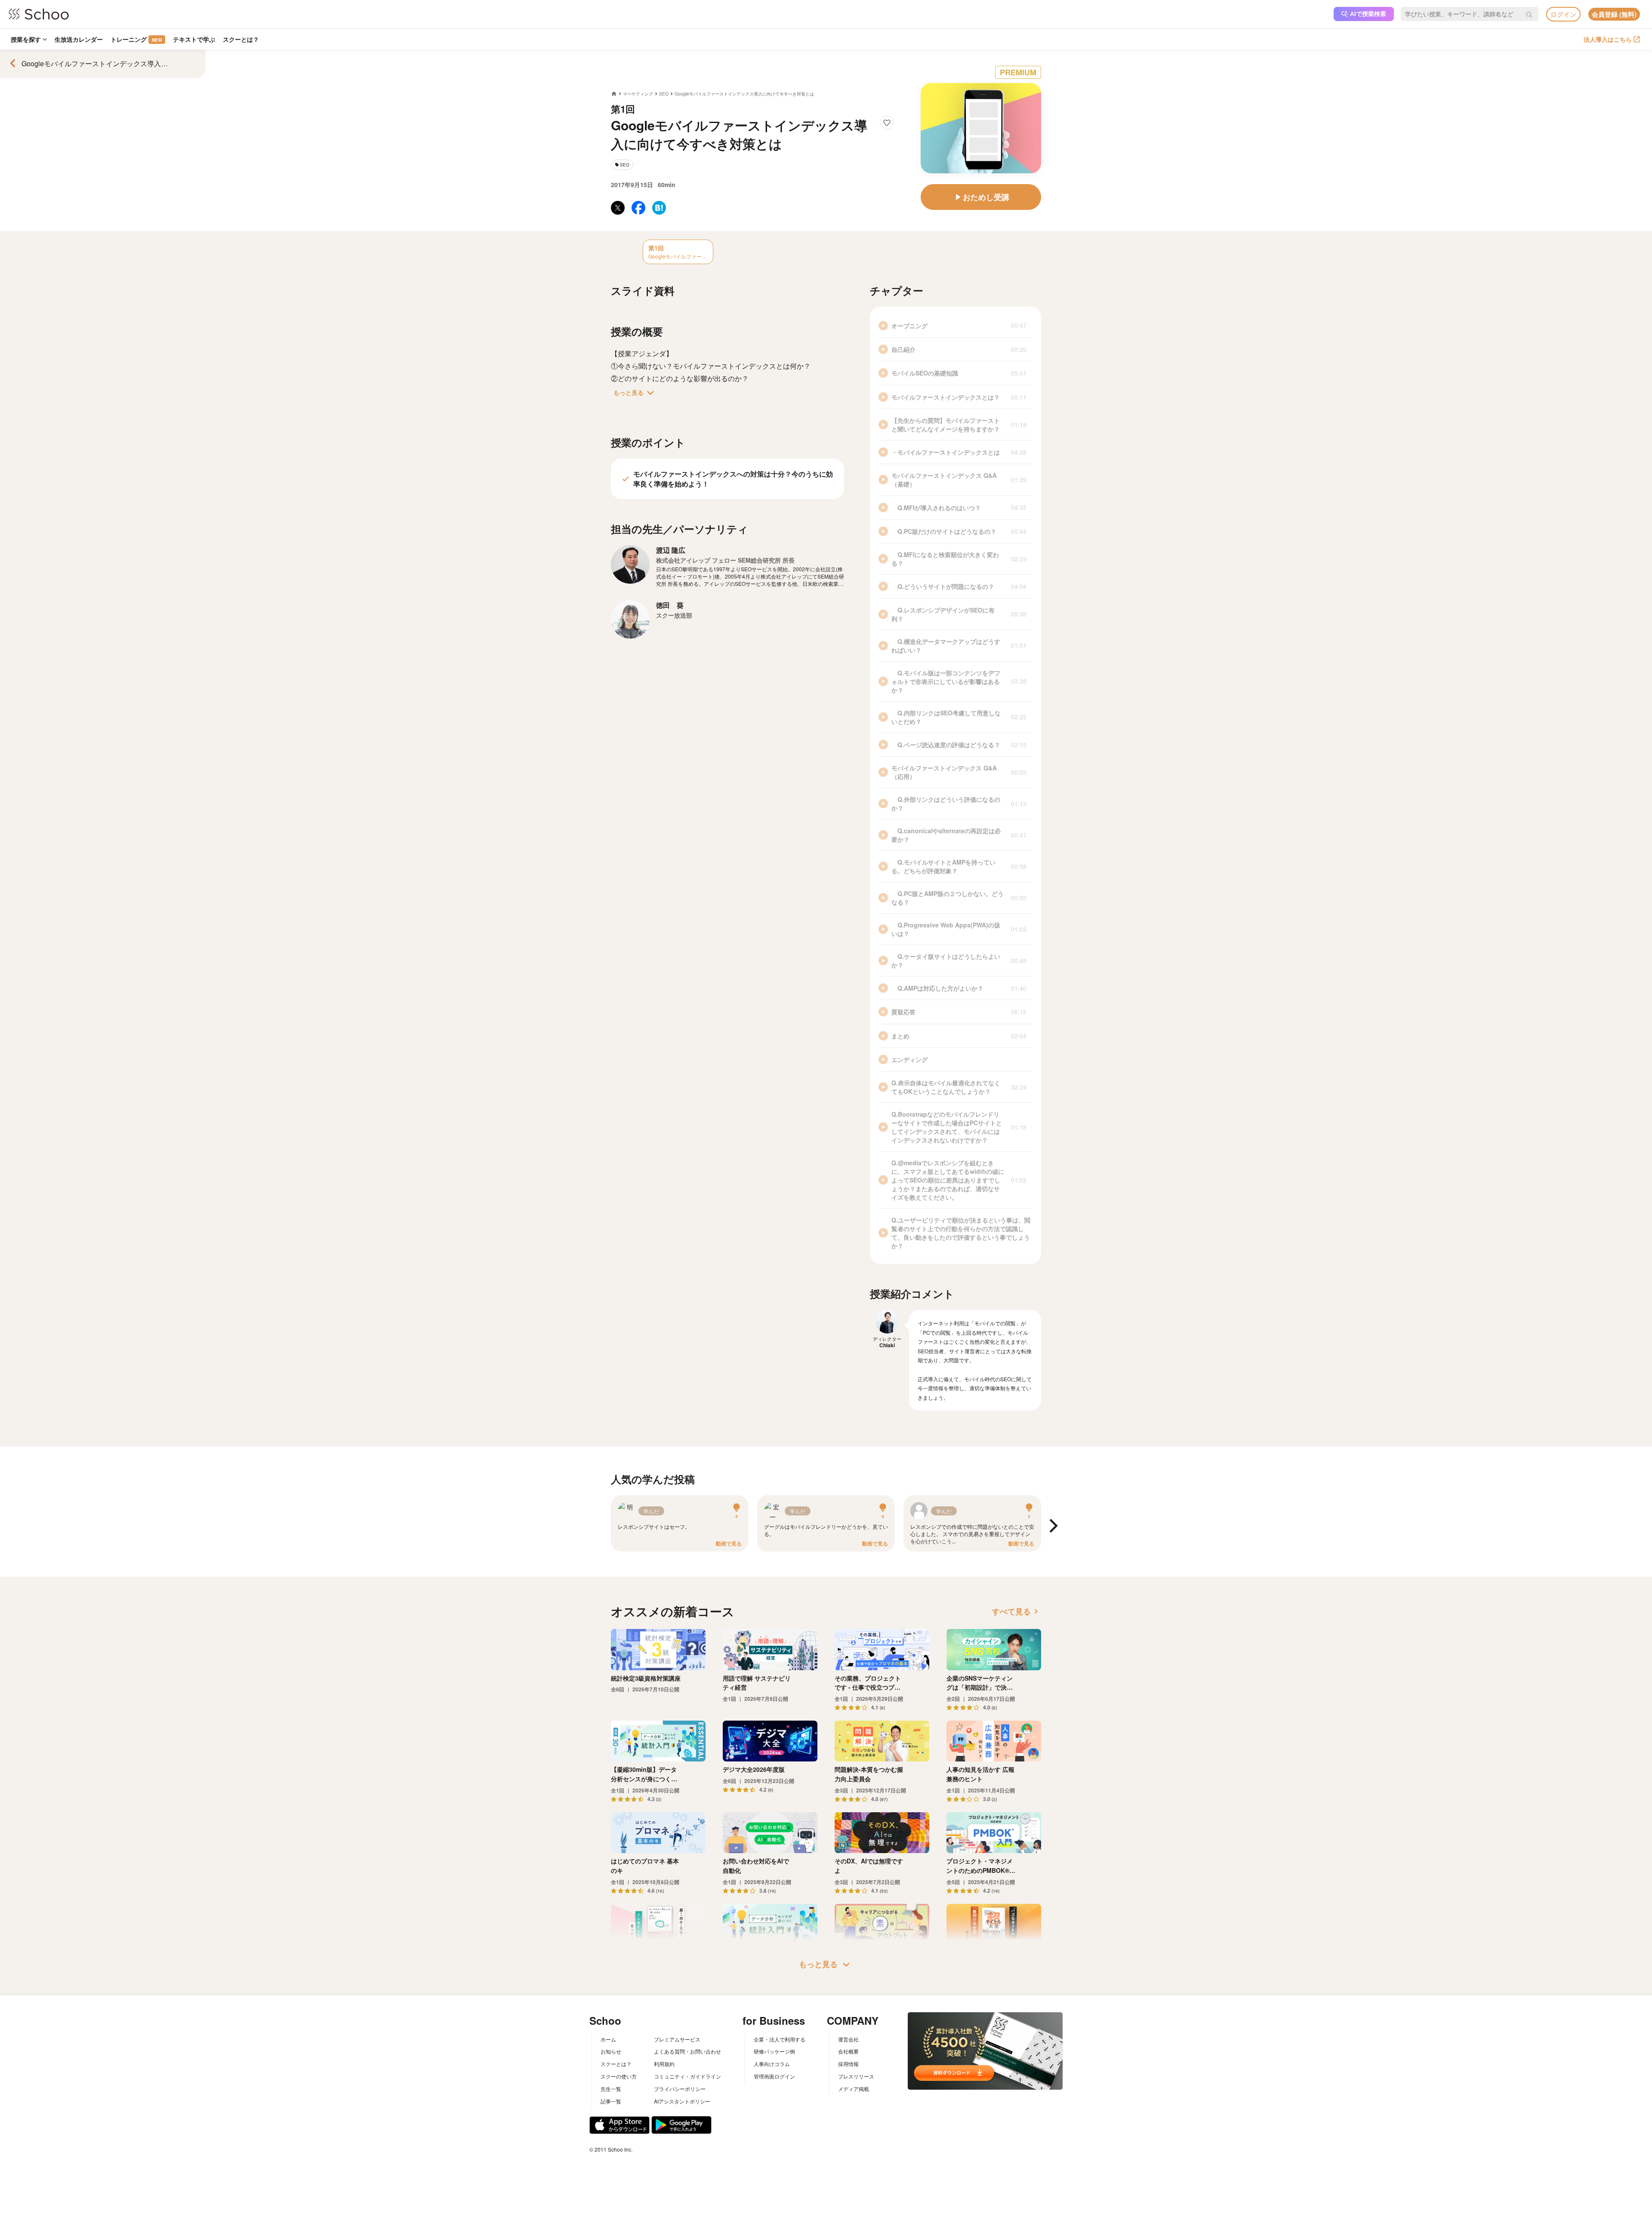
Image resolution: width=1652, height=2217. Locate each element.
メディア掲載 (854, 2089)
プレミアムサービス (677, 2039)
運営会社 (848, 2039)
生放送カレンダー (79, 39)
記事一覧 (611, 2101)
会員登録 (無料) (1614, 14)
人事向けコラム (772, 2064)
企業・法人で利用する (780, 2039)
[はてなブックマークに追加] (659, 208)
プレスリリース (856, 2076)
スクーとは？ (241, 39)
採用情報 (848, 2064)
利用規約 (664, 2064)
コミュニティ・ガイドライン (687, 2076)
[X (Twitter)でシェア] (618, 208)
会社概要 (848, 2051)
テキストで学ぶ (194, 39)
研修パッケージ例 (774, 2051)
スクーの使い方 (619, 2076)
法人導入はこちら (1608, 39)
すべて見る (1017, 1611)
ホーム (608, 2039)
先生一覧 (611, 2089)
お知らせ (611, 2051)
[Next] (1052, 1526)
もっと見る (635, 393)
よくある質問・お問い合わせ (687, 2051)
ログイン (1563, 14)
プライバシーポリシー (680, 2089)
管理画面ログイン (774, 2076)
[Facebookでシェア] (638, 208)
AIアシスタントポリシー (682, 2101)
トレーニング (136, 39)
